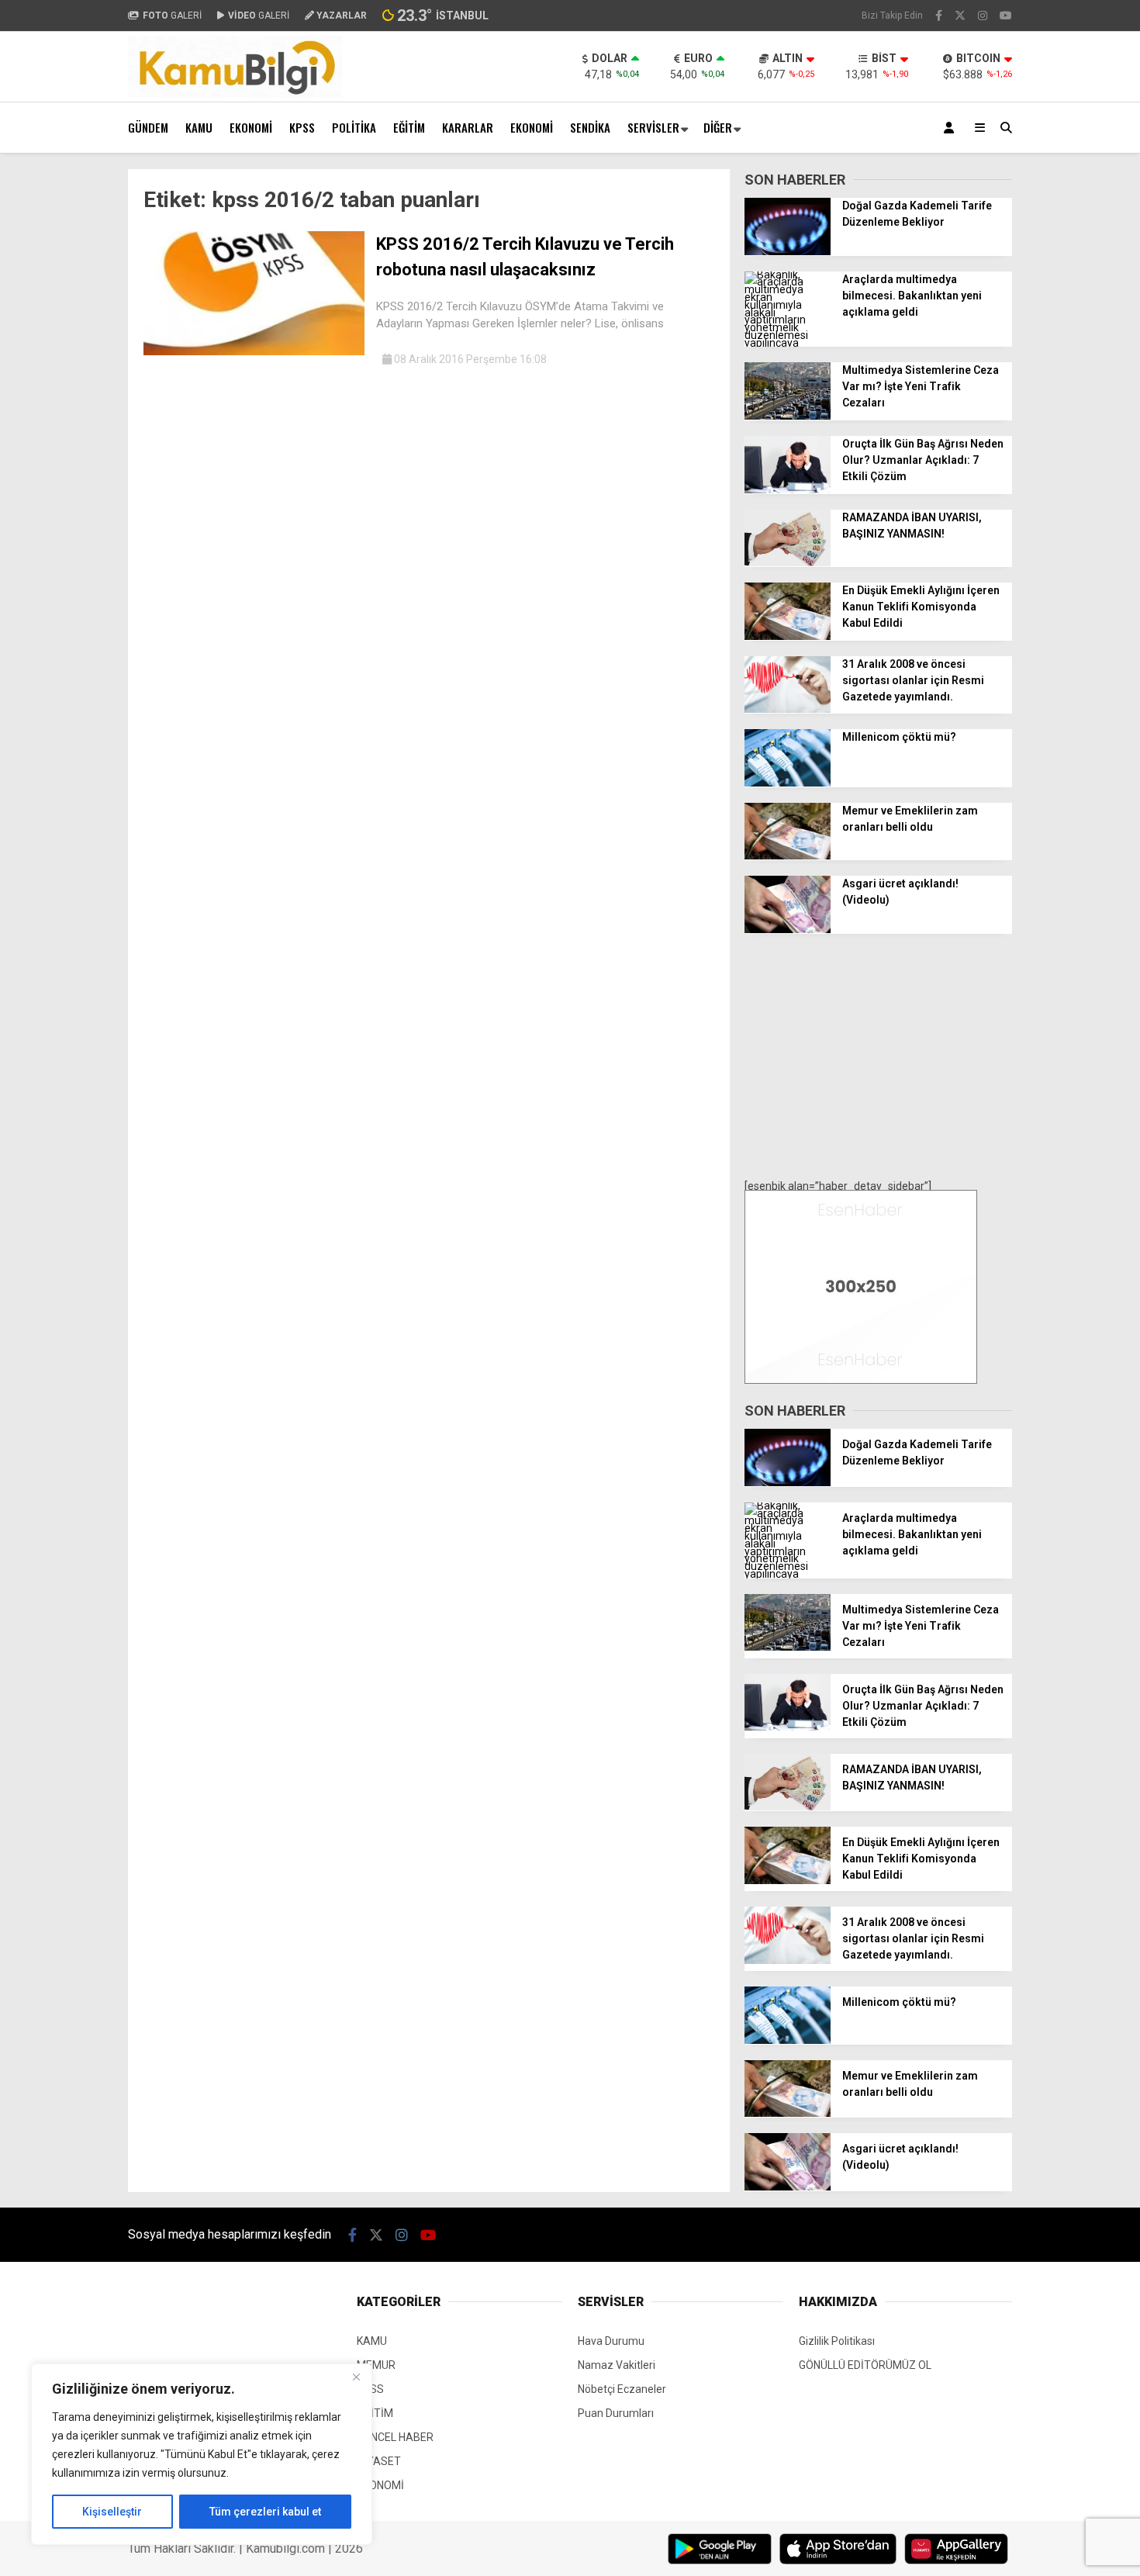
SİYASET (379, 2461)
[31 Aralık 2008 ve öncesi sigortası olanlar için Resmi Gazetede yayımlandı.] (788, 709)
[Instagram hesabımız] (983, 16)
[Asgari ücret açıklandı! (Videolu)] (788, 929)
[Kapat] (356, 2377)
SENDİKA (590, 127)
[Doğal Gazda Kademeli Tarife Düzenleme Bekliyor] (788, 251)
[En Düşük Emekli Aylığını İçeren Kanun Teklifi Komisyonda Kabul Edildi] (788, 636)
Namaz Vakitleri (617, 2365)
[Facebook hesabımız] (939, 16)
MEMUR (376, 2365)
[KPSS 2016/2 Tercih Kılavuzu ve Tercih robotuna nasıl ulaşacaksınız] (254, 351)
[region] (202, 2454)
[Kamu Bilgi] (235, 94)
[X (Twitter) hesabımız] (960, 16)
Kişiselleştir (112, 2512)
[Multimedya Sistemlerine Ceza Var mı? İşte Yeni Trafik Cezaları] (788, 416)
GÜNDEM (148, 127)
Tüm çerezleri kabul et (265, 2512)
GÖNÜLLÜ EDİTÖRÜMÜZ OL (865, 2365)
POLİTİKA (354, 127)
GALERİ (172, 16)
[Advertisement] (878, 1058)
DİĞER (718, 127)
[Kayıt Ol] (952, 128)
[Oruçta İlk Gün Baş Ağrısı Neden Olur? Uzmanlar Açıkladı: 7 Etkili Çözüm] (788, 489)
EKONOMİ (251, 127)
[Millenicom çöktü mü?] (788, 783)
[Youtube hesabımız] (1006, 16)
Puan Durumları (616, 2413)
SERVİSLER (653, 127)
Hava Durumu (611, 2341)
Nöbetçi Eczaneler (622, 2389)
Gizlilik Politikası (837, 2341)
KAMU (199, 127)
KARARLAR (468, 127)
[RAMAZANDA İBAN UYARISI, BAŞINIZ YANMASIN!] (788, 562)
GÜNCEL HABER (395, 2437)
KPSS (302, 127)
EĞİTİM (409, 127)
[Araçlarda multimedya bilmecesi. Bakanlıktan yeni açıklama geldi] (788, 343)
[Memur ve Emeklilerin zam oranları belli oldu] (788, 856)
